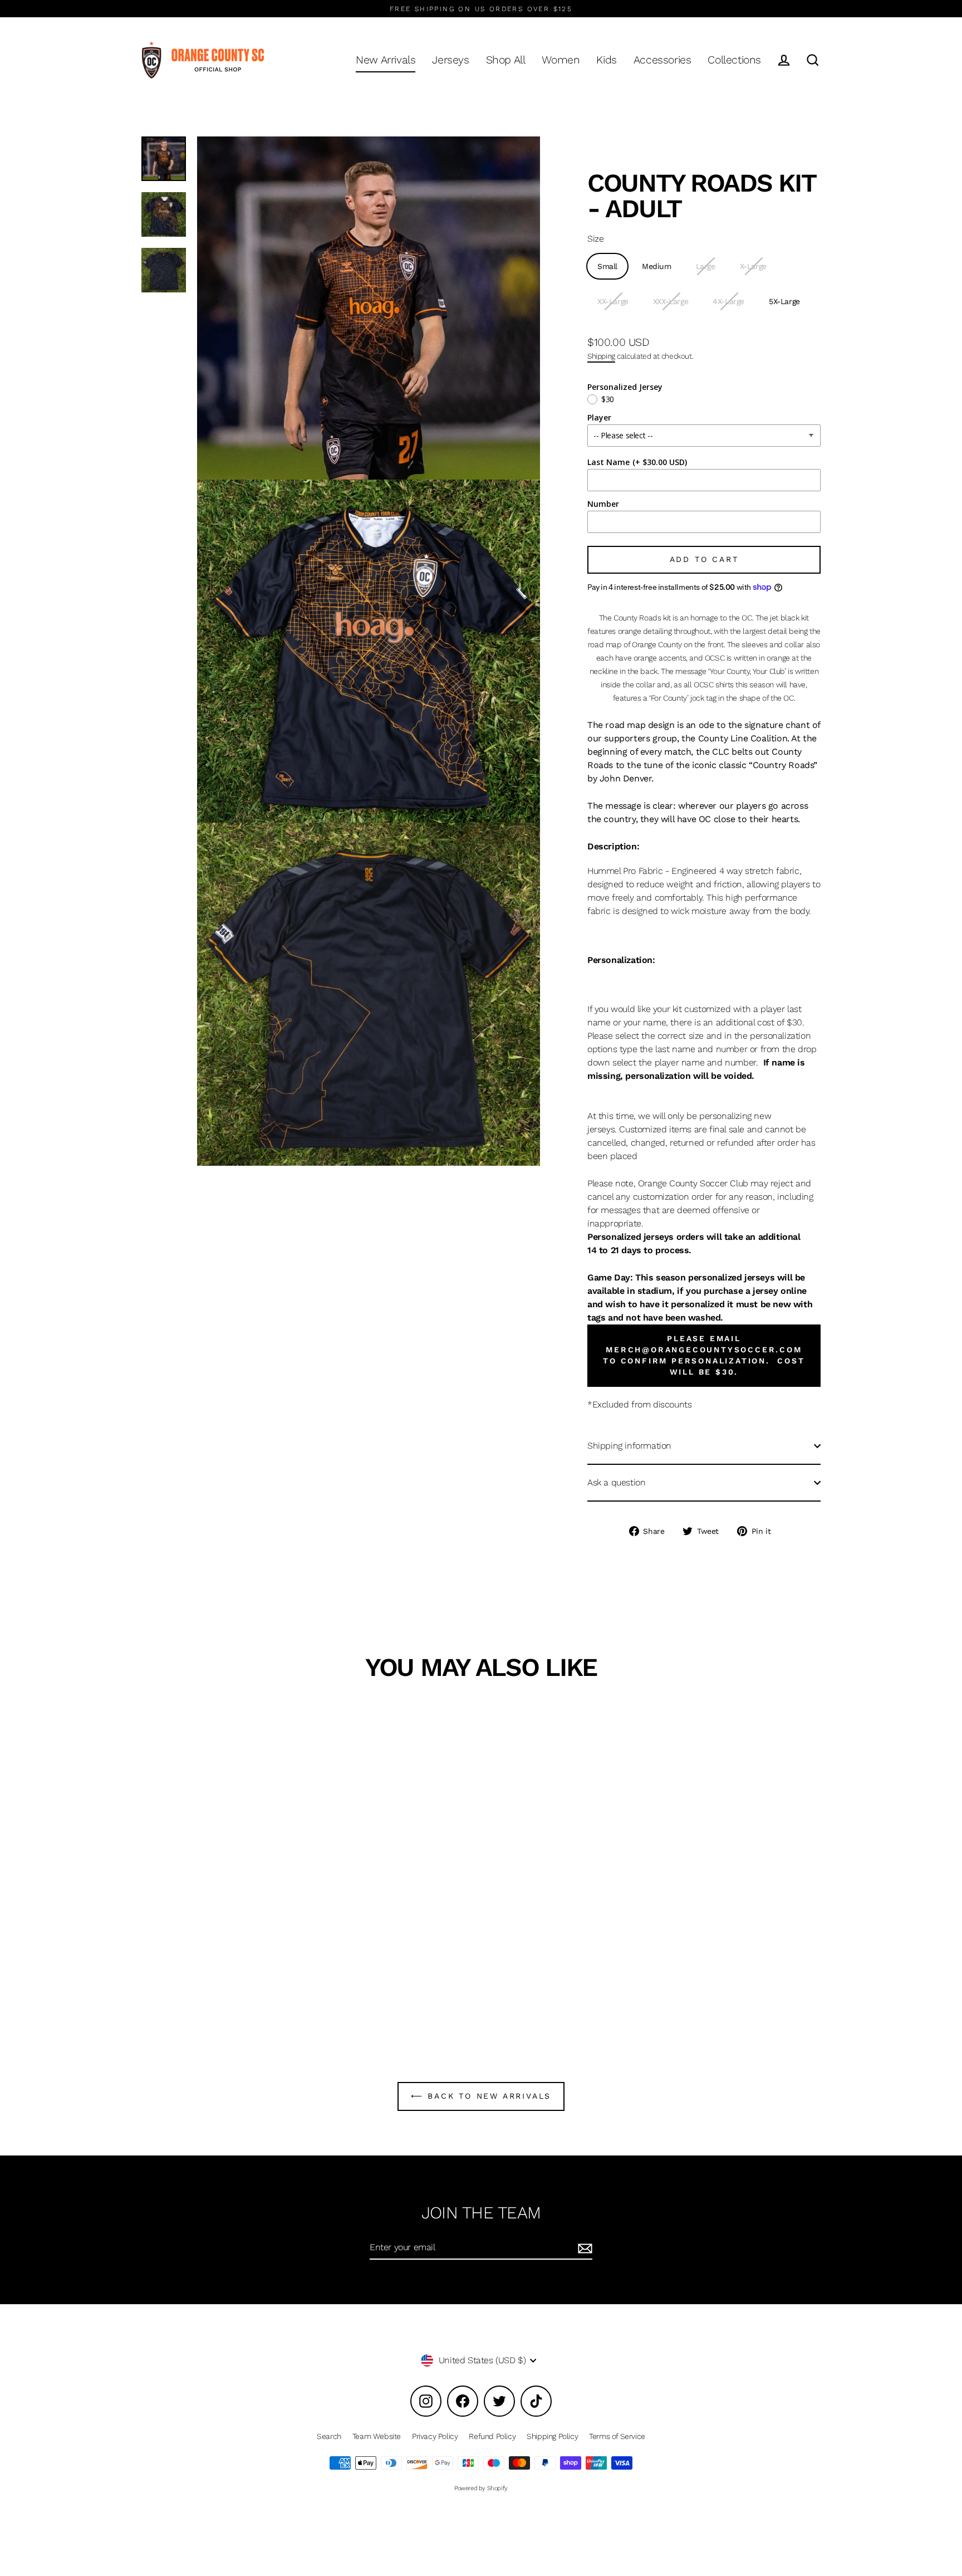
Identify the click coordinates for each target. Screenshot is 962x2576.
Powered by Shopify (481, 2488)
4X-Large (728, 301)
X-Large (753, 266)
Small (607, 266)
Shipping (601, 356)
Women (561, 60)
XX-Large (613, 301)
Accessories (662, 60)
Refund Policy (492, 2436)
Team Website (377, 2436)
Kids (606, 60)
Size (595, 239)
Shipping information (629, 1446)
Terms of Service (617, 2436)
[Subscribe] (583, 2248)
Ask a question (616, 1482)
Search (329, 2436)
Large (706, 266)
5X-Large (784, 301)
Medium (657, 266)
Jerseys (450, 60)
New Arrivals (386, 60)
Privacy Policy (435, 2436)
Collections (734, 60)
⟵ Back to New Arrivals (481, 2096)
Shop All (506, 60)
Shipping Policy (552, 2436)
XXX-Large (671, 301)
